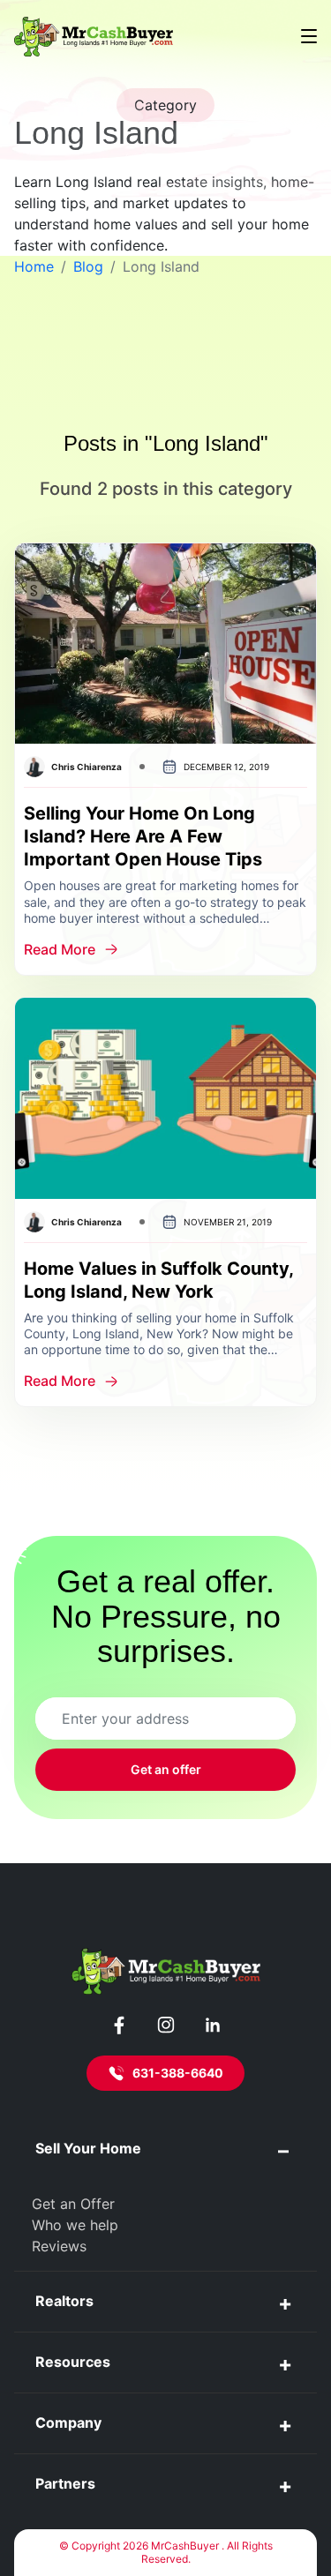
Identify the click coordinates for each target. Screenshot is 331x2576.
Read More (60, 949)
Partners (65, 2483)
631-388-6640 (178, 2073)
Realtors (64, 2301)
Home (34, 266)
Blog (88, 266)
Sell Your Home (88, 2148)
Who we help (75, 2225)
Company (68, 2422)
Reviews (59, 2246)
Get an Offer (73, 2204)
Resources (73, 2362)
